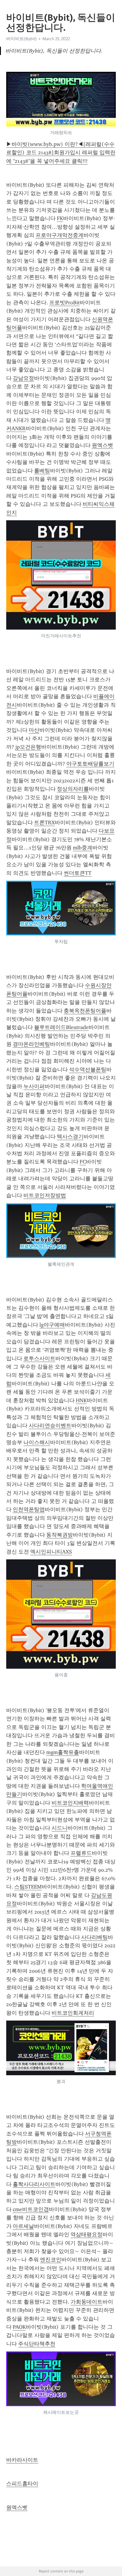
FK (60, 218)
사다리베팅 (94, 1937)
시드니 (60, 1828)
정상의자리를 (73, 789)
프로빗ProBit (64, 303)
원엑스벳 (102, 445)
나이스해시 (37, 1442)
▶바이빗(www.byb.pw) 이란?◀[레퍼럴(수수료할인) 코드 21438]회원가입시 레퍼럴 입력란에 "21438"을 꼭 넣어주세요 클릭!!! (61, 153)
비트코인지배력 (70, 1803)
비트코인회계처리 (73, 2013)
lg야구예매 (52, 1325)
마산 (34, 730)
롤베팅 (42, 471)
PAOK (19, 2327)
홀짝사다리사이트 (34, 2184)
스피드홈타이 (22, 2484)
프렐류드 (81, 1853)
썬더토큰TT (78, 873)
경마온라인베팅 (31, 1044)
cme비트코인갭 (31, 2209)
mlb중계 (83, 848)
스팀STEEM (28, 1887)
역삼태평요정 (86, 2234)
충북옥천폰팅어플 (85, 1011)
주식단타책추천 (37, 2344)
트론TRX (44, 823)
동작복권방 (60, 1535)
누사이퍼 (34, 1086)
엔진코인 (51, 2260)
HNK (81, 1400)
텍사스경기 (70, 1137)
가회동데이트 (86, 2302)
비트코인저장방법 (45, 1195)
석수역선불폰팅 (88, 1070)
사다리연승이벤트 (50, 1426)
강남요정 (23, 378)
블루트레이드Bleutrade (61, 1027)
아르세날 (23, 2226)
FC (83, 1162)
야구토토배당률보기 (90, 764)
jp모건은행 (28, 747)
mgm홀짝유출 (63, 1752)
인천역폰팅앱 (29, 1509)
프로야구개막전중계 (60, 235)
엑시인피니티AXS (51, 1552)
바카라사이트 (22, 2460)
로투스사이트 (39, 1358)
